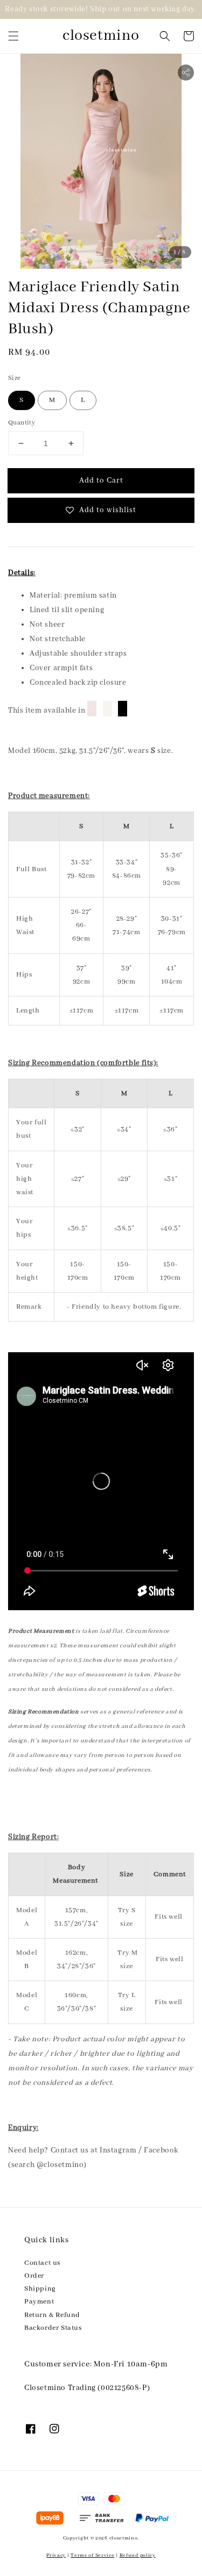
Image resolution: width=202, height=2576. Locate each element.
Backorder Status (53, 2328)
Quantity (22, 423)
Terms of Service (92, 2555)
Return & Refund (52, 2315)
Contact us (42, 2263)
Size (15, 378)
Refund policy (138, 2555)
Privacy (56, 2555)
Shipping (40, 2289)
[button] (13, 36)
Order (34, 2276)
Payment (39, 2302)
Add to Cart (101, 480)
